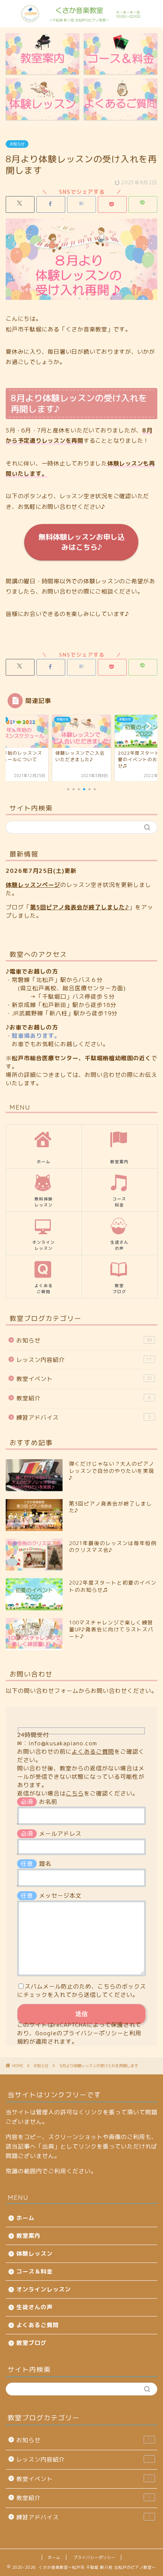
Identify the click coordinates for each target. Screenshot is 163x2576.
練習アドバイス (84, 1418)
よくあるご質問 (93, 1752)
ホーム (25, 2218)
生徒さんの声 (34, 2307)
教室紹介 (84, 1398)
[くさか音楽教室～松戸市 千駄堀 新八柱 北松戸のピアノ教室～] (82, 20)
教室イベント (84, 1379)
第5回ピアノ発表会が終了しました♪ (79, 907)
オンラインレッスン (44, 2289)
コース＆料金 (34, 2271)
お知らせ (17, 144)
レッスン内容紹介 (84, 1360)
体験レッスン (34, 2254)
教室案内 (28, 2236)
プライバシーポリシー (93, 2033)
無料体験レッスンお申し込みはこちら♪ (81, 542)
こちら (75, 1793)
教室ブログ (31, 2343)
